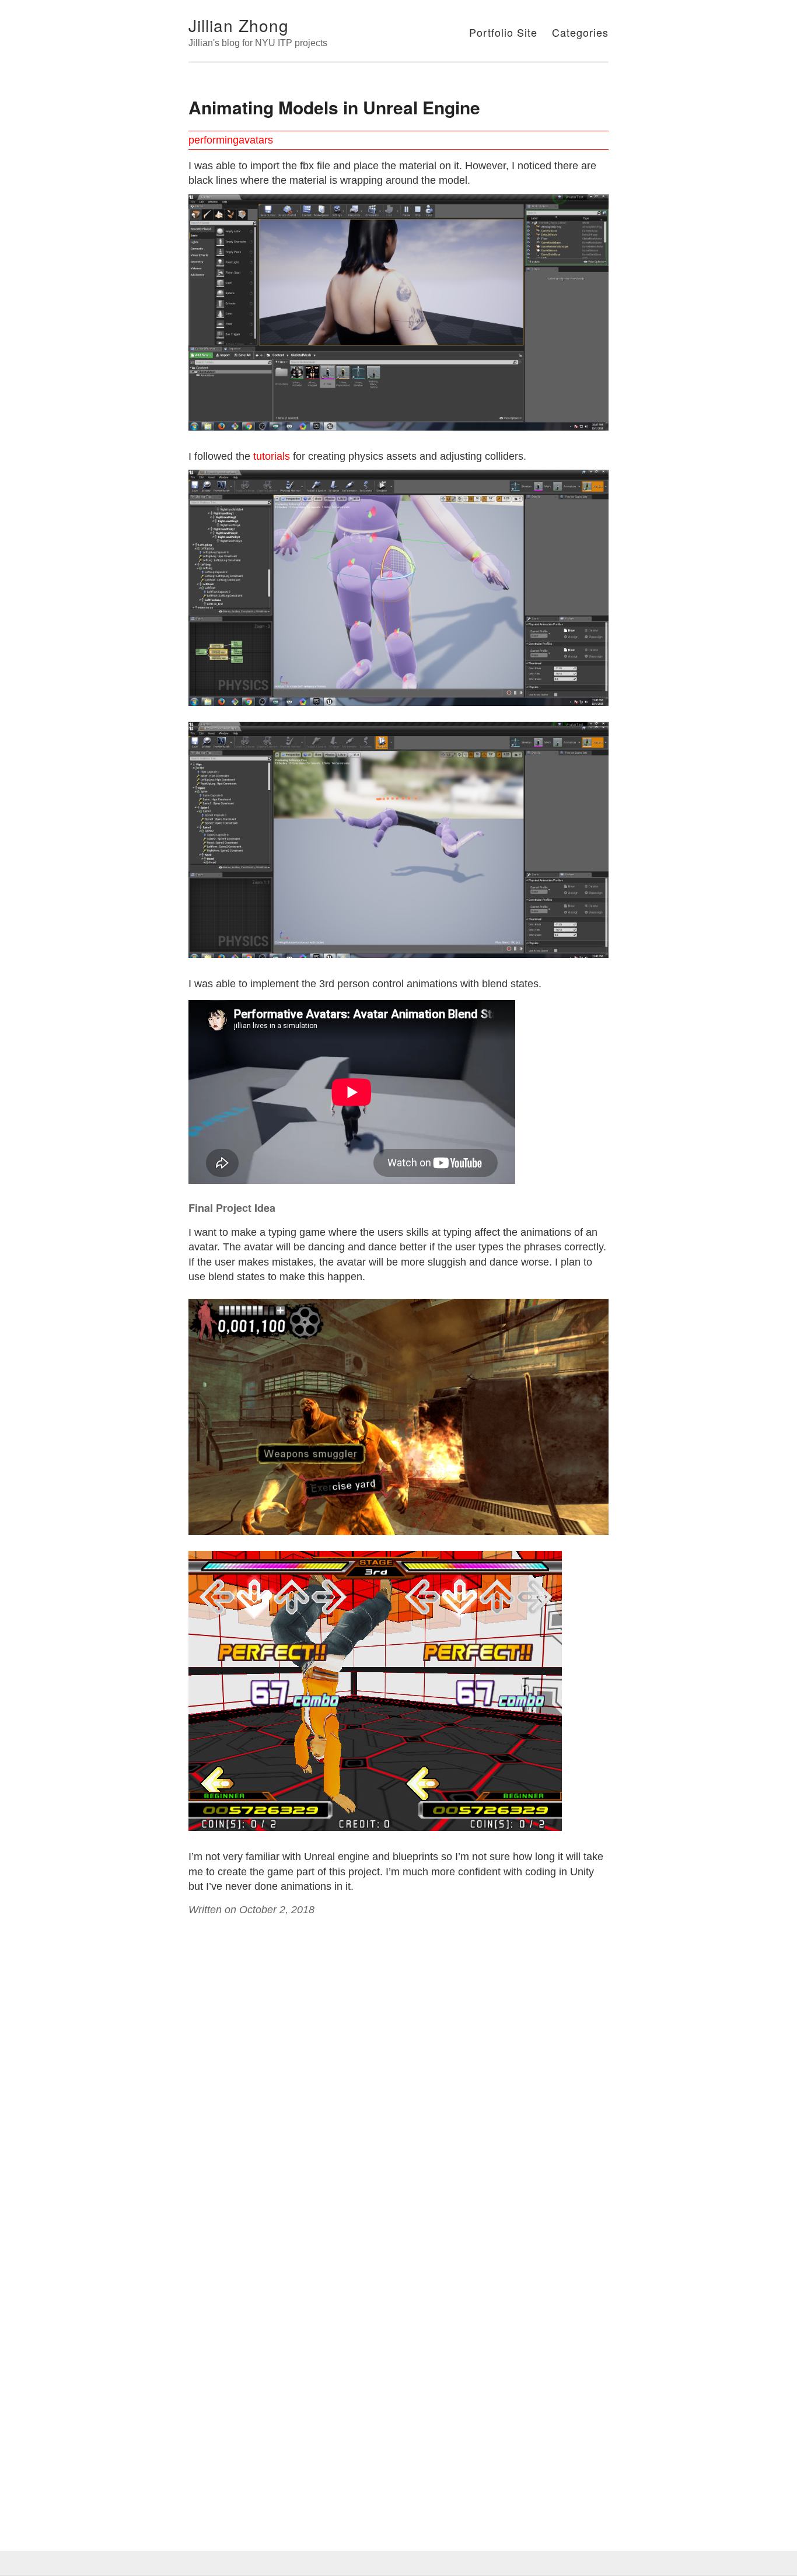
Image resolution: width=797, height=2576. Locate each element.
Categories (580, 32)
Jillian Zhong (239, 25)
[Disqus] (398, 2069)
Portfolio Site (503, 32)
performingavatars (231, 140)
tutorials (272, 456)
